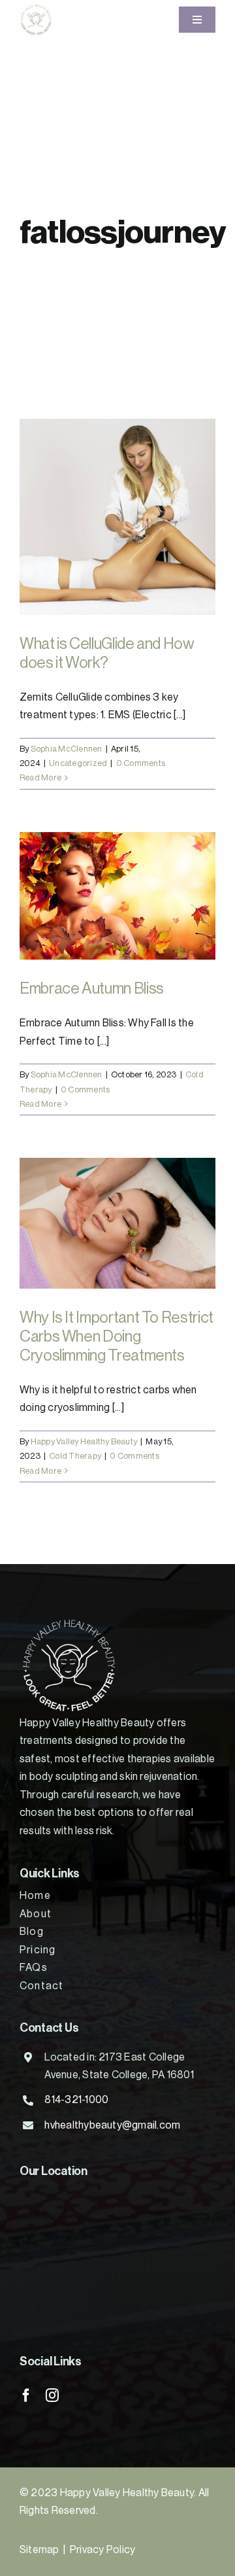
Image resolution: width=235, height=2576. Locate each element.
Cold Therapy (75, 1456)
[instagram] (52, 2395)
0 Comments (141, 763)
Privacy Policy (102, 2550)
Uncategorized (78, 763)
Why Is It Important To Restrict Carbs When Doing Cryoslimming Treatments (117, 1336)
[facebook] (26, 2395)
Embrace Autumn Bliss (92, 988)
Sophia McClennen (67, 749)
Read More (40, 777)
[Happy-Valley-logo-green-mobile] (36, 9)
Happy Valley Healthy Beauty (84, 1441)
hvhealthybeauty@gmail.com (112, 2125)
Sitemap (39, 2550)
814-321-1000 (76, 2100)
